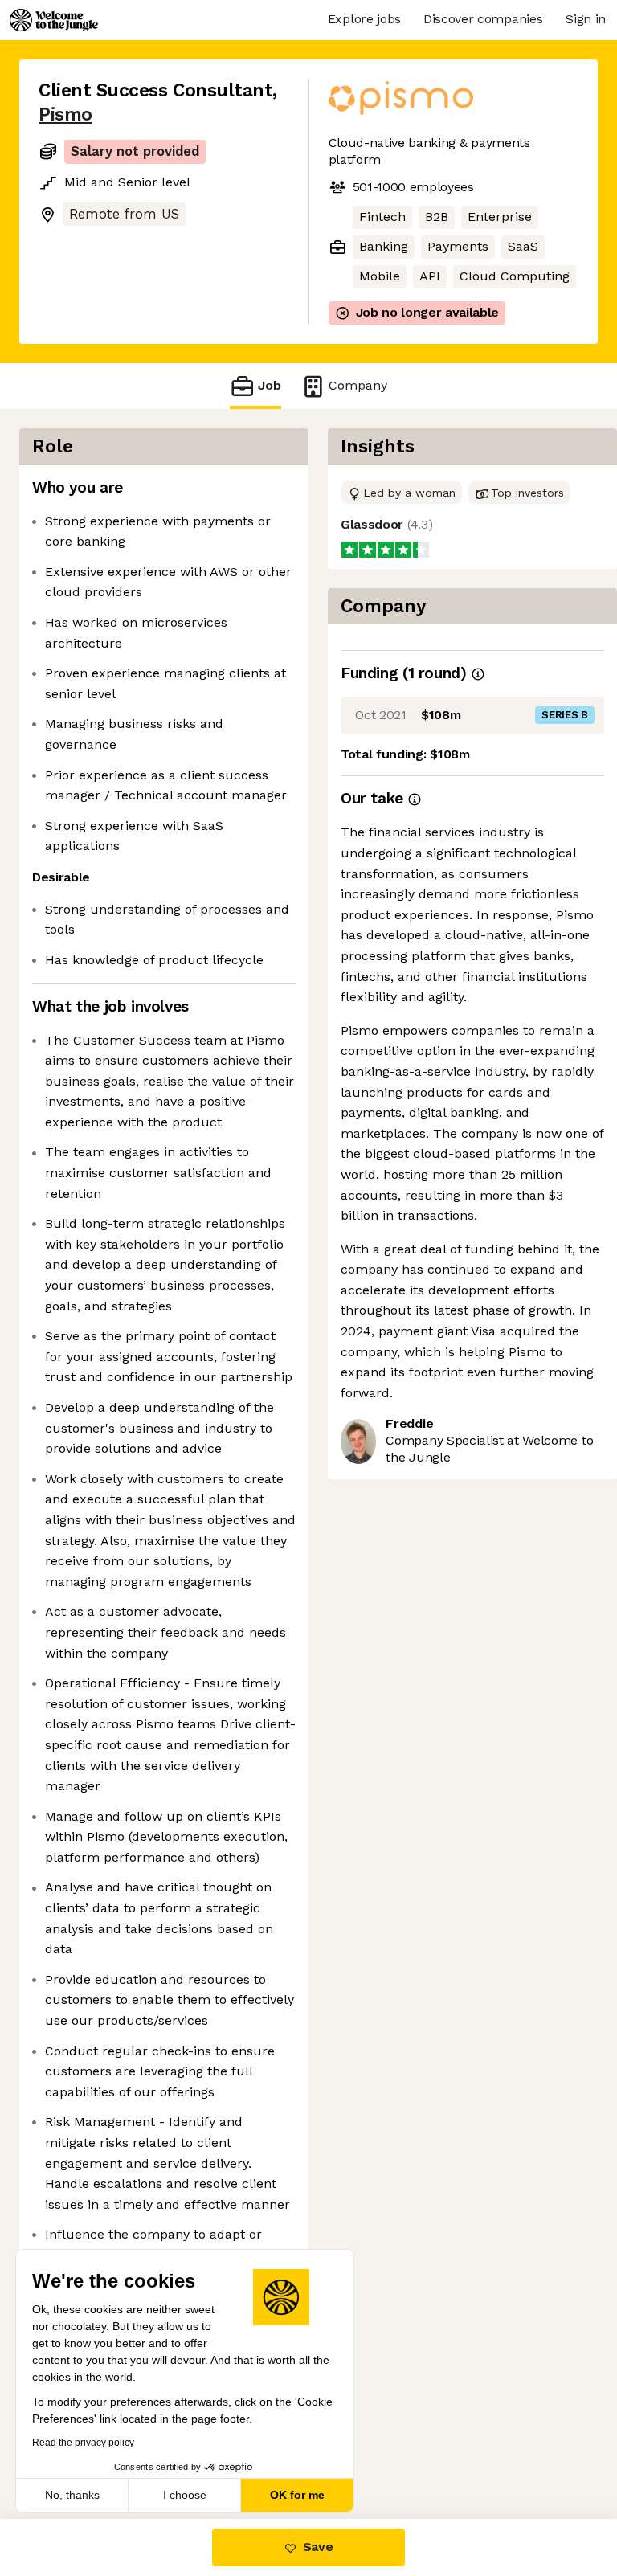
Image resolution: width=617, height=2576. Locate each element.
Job (270, 385)
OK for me (297, 2495)
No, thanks (72, 2495)
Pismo (65, 114)
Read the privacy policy (83, 2443)
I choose (185, 2495)
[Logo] (54, 20)
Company (358, 385)
